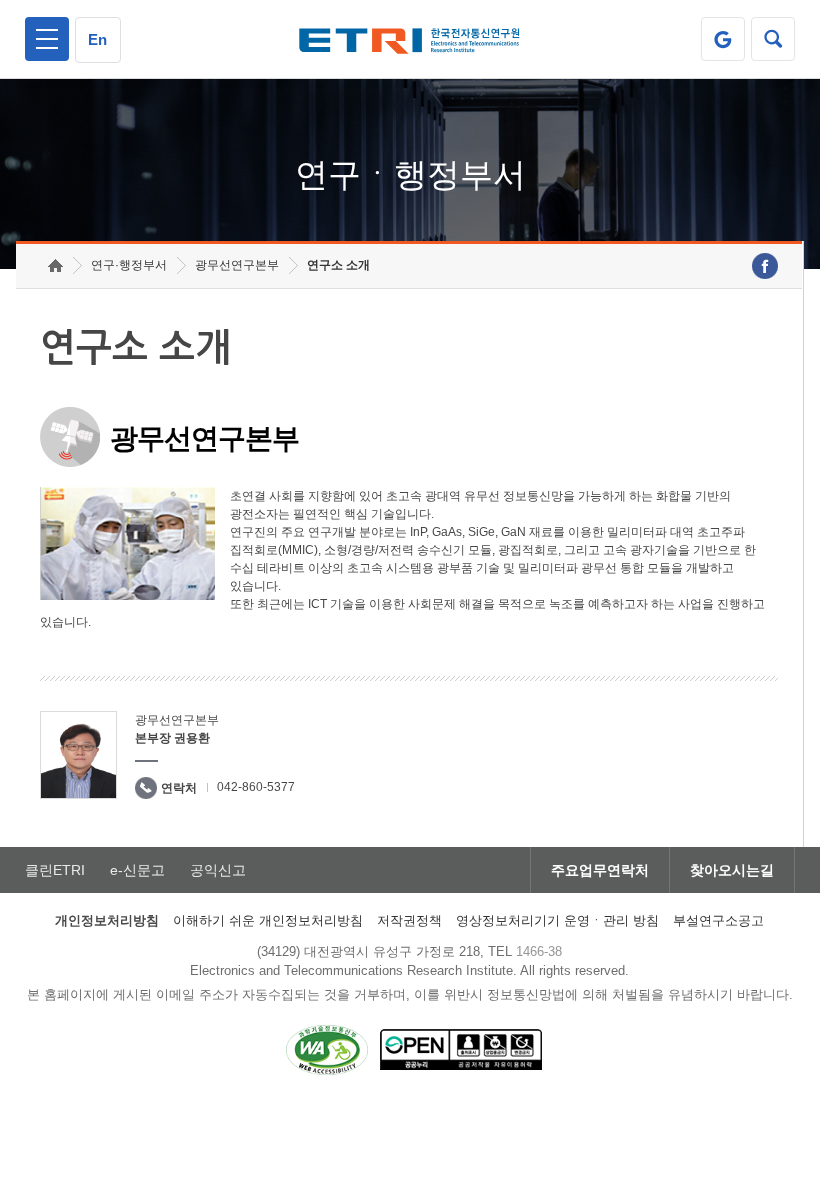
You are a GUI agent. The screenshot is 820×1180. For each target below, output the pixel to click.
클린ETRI (55, 870)
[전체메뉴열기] (47, 39)
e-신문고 (137, 870)
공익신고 (218, 870)
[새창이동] (723, 39)
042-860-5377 (256, 787)
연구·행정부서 (129, 265)
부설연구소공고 (718, 920)
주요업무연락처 (600, 870)
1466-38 (539, 951)
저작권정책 (409, 920)
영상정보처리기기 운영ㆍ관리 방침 (557, 920)
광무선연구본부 (237, 265)
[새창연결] (765, 266)
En (97, 39)
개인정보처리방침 (107, 920)
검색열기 (773, 39)
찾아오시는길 (732, 870)
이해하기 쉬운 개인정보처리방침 (268, 920)
